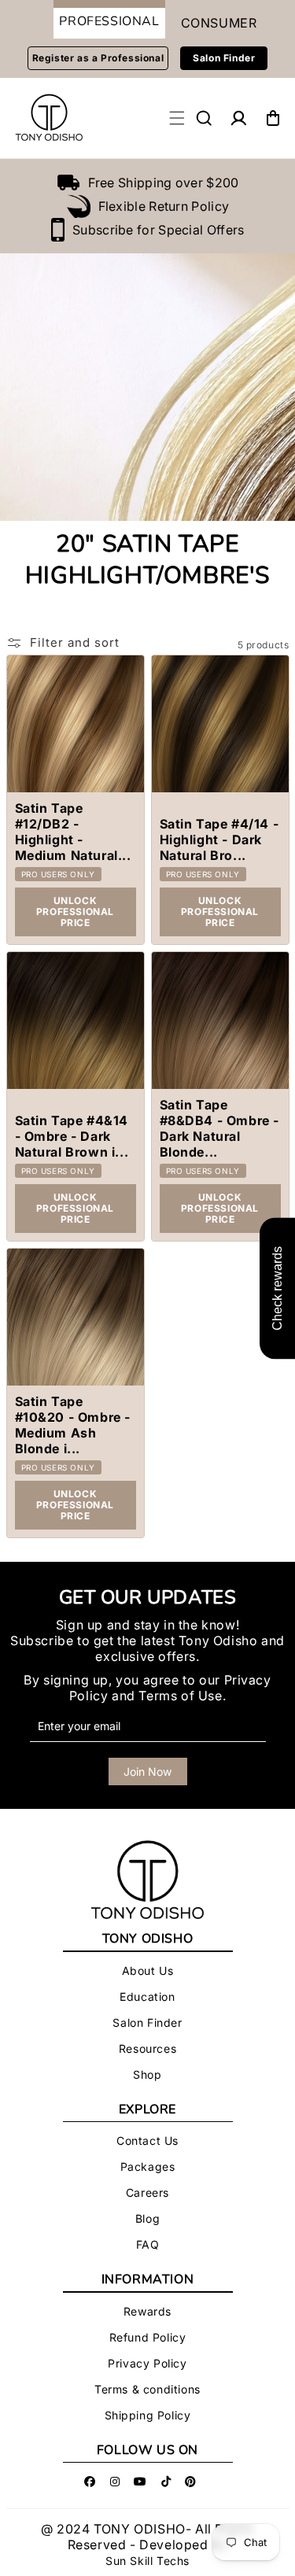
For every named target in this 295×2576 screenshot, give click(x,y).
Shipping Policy (148, 2415)
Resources (147, 2048)
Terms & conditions (147, 2389)
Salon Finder (224, 58)
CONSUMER (219, 23)
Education (147, 1997)
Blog (147, 2218)
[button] (204, 118)
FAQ (148, 2244)
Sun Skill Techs (147, 2561)
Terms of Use (180, 1696)
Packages (148, 2166)
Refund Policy (148, 2337)
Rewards (147, 2311)
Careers (147, 2192)
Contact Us (147, 2141)
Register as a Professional (98, 58)
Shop (147, 2074)
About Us (148, 1971)
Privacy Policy (147, 2363)
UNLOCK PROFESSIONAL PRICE (75, 912)
